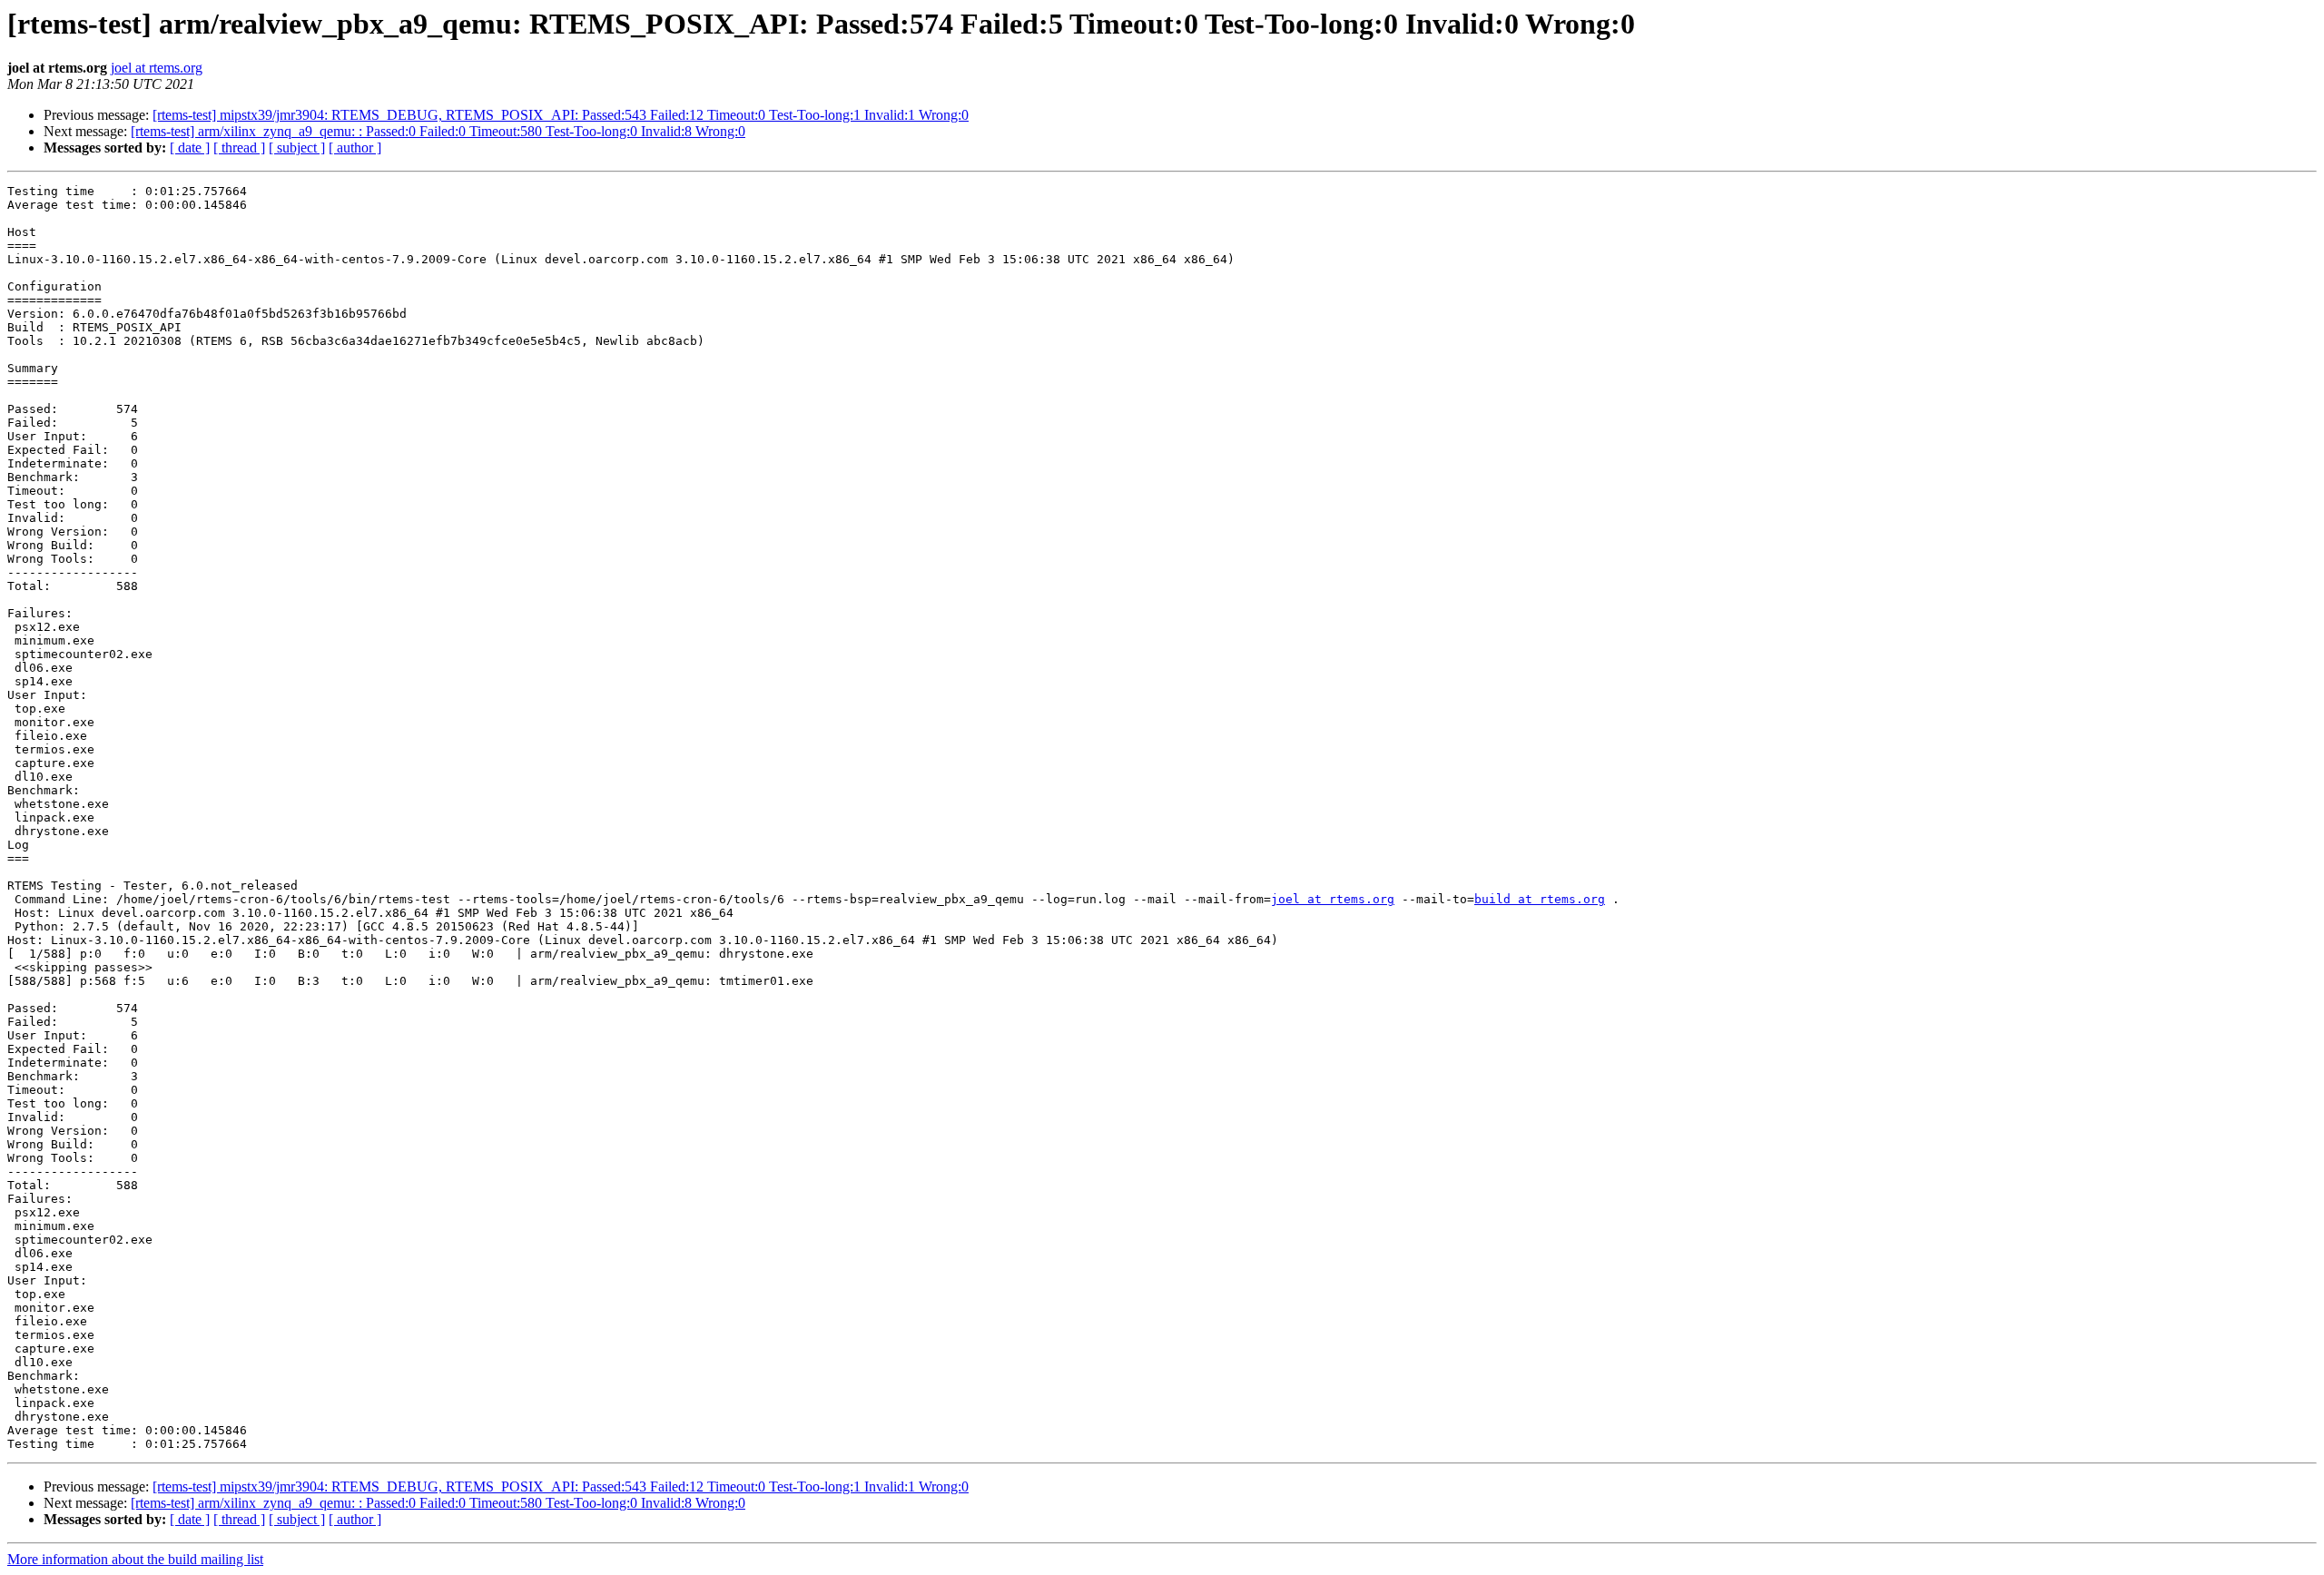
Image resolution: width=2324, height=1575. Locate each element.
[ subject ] (297, 148)
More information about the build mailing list (135, 1559)
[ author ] (355, 148)
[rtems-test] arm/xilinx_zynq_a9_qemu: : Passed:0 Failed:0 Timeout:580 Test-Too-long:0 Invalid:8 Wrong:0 (438, 131)
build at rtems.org (1540, 899)
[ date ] (190, 148)
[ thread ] (239, 148)
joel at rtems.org (157, 68)
